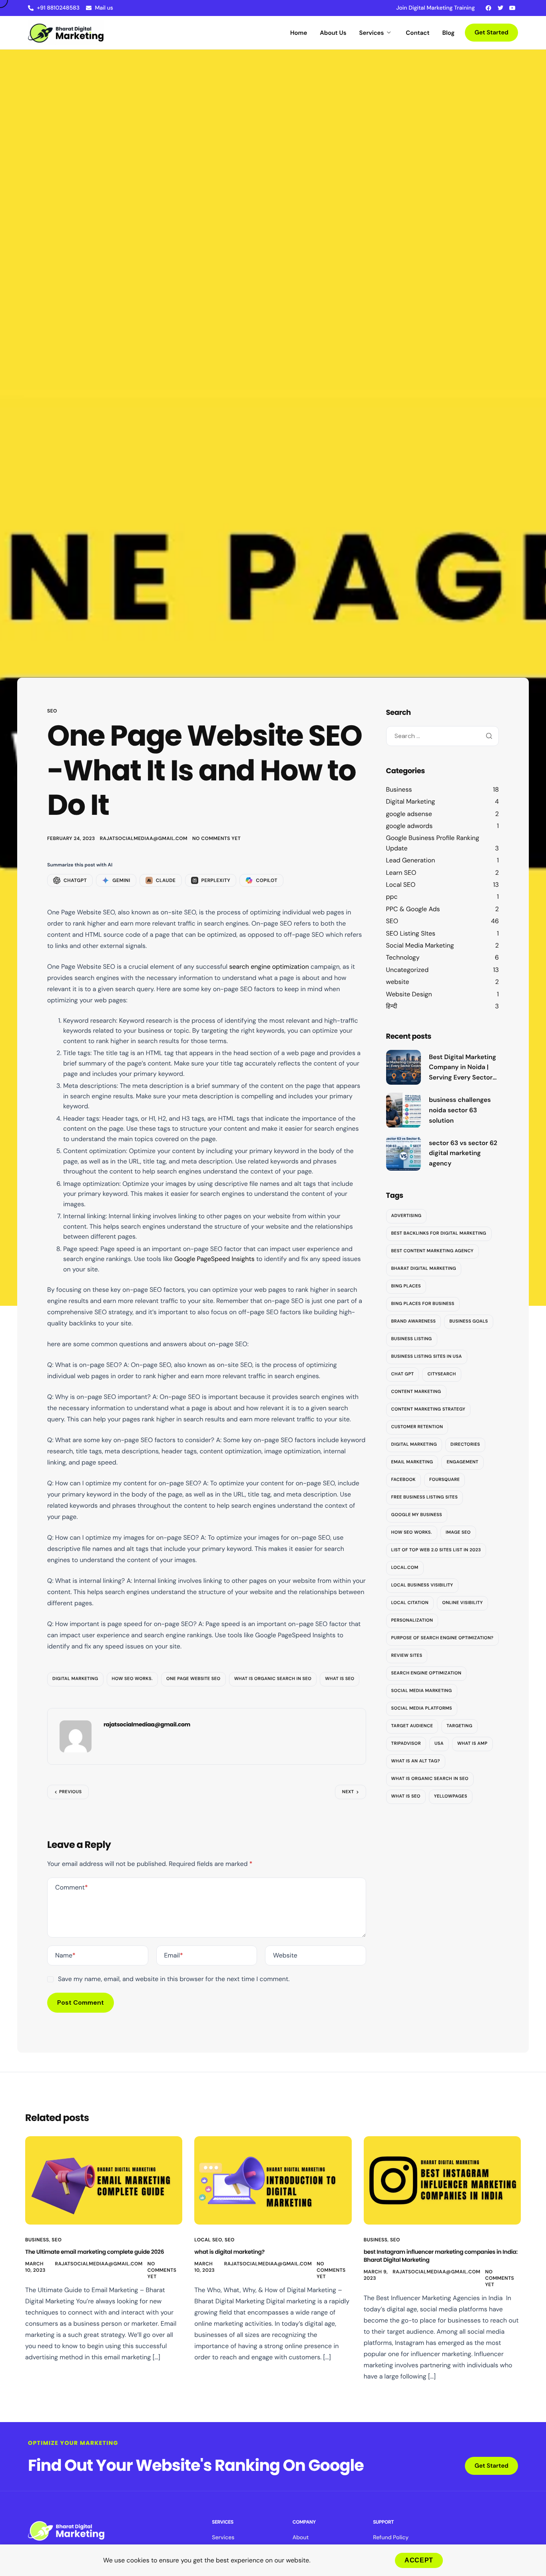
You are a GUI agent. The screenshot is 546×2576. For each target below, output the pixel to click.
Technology (403, 958)
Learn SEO (401, 873)
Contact (417, 33)
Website (285, 1955)
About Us (333, 33)
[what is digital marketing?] (273, 2180)
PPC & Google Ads (413, 909)
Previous (70, 1792)
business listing (412, 1339)
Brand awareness (414, 1322)
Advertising (407, 1216)
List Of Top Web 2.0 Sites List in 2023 (436, 1550)
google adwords (409, 826)
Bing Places (406, 1287)
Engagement (462, 1463)
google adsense (409, 814)
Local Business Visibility (422, 1586)
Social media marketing (422, 1691)
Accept (419, 2560)
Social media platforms (422, 1709)
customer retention (417, 1427)
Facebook (404, 1480)
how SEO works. (132, 1679)
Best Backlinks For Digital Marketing (439, 1234)
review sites (407, 1656)
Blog (449, 33)
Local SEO (401, 885)
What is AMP (472, 1744)
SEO (52, 711)
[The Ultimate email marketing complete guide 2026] (104, 2180)
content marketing (416, 1392)
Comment (72, 1887)
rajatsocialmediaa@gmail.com (144, 838)
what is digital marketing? (229, 2252)
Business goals (469, 1322)
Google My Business (417, 1515)
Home (299, 33)
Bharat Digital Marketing (424, 1269)
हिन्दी (392, 1006)
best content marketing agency (432, 1251)
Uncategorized (408, 970)
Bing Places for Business (423, 1304)
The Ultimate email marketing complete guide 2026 (95, 2252)
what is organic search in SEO (273, 1679)
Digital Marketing (411, 801)
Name (65, 1955)
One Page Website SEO (193, 1679)
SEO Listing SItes (411, 933)
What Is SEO (340, 1679)
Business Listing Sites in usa (427, 1357)
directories (465, 1445)
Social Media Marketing (420, 945)
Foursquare (444, 1480)
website (398, 982)
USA (439, 1744)
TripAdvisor (406, 1744)
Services (372, 33)
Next (348, 1792)
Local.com (405, 1568)
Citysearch (441, 1375)
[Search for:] (443, 736)
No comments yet (216, 838)
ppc (392, 897)
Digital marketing (75, 1679)
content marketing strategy (428, 1410)
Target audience (412, 1726)
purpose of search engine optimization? (442, 1638)
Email (174, 1955)
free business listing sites (425, 1498)
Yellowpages (451, 1797)
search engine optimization (269, 967)
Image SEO (458, 1533)
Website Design (409, 994)
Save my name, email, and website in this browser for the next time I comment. (174, 1979)
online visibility (462, 1603)
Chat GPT (403, 1375)
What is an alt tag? (416, 1762)
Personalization (412, 1621)
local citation (410, 1603)
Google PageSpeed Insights (214, 1259)
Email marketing (412, 1463)
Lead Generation (411, 861)
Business (399, 789)
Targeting (459, 1726)
